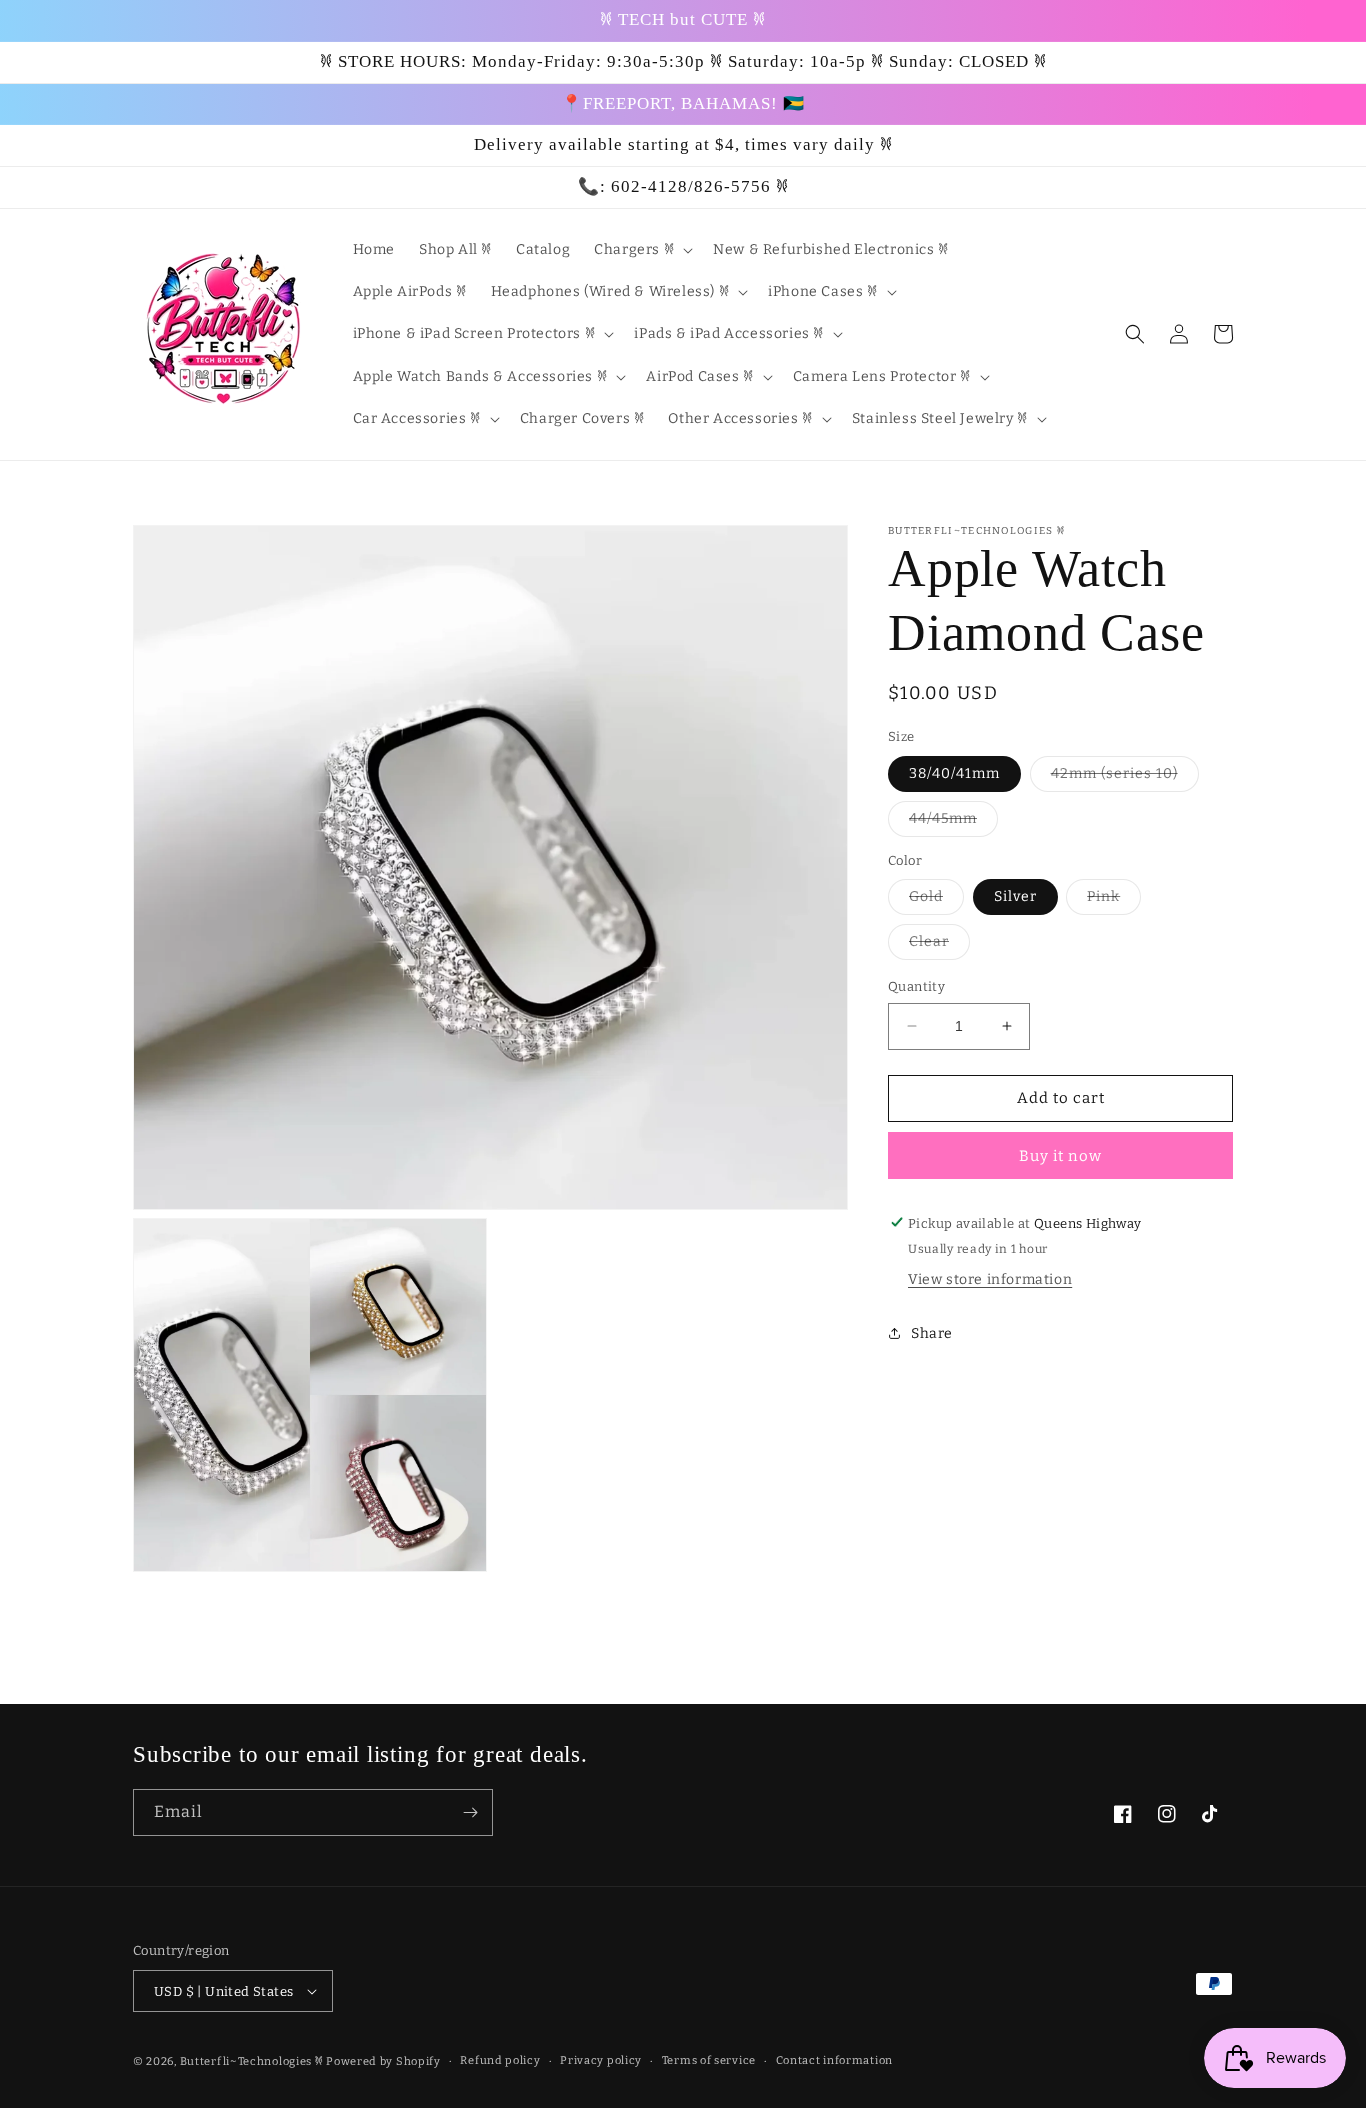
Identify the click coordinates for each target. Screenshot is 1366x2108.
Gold (936, 901)
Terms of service (709, 2060)
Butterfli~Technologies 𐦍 (252, 2061)
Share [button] (932, 1333)
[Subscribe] (470, 1812)
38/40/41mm (954, 772)
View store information (990, 1279)
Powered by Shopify (383, 2061)
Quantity (916, 986)
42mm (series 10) (1125, 777)
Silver (1015, 896)
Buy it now (1060, 1155)
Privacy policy (601, 2060)
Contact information (834, 2060)
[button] (641, 250)
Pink (1114, 901)
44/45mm (953, 822)
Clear (939, 946)
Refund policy (500, 2060)
